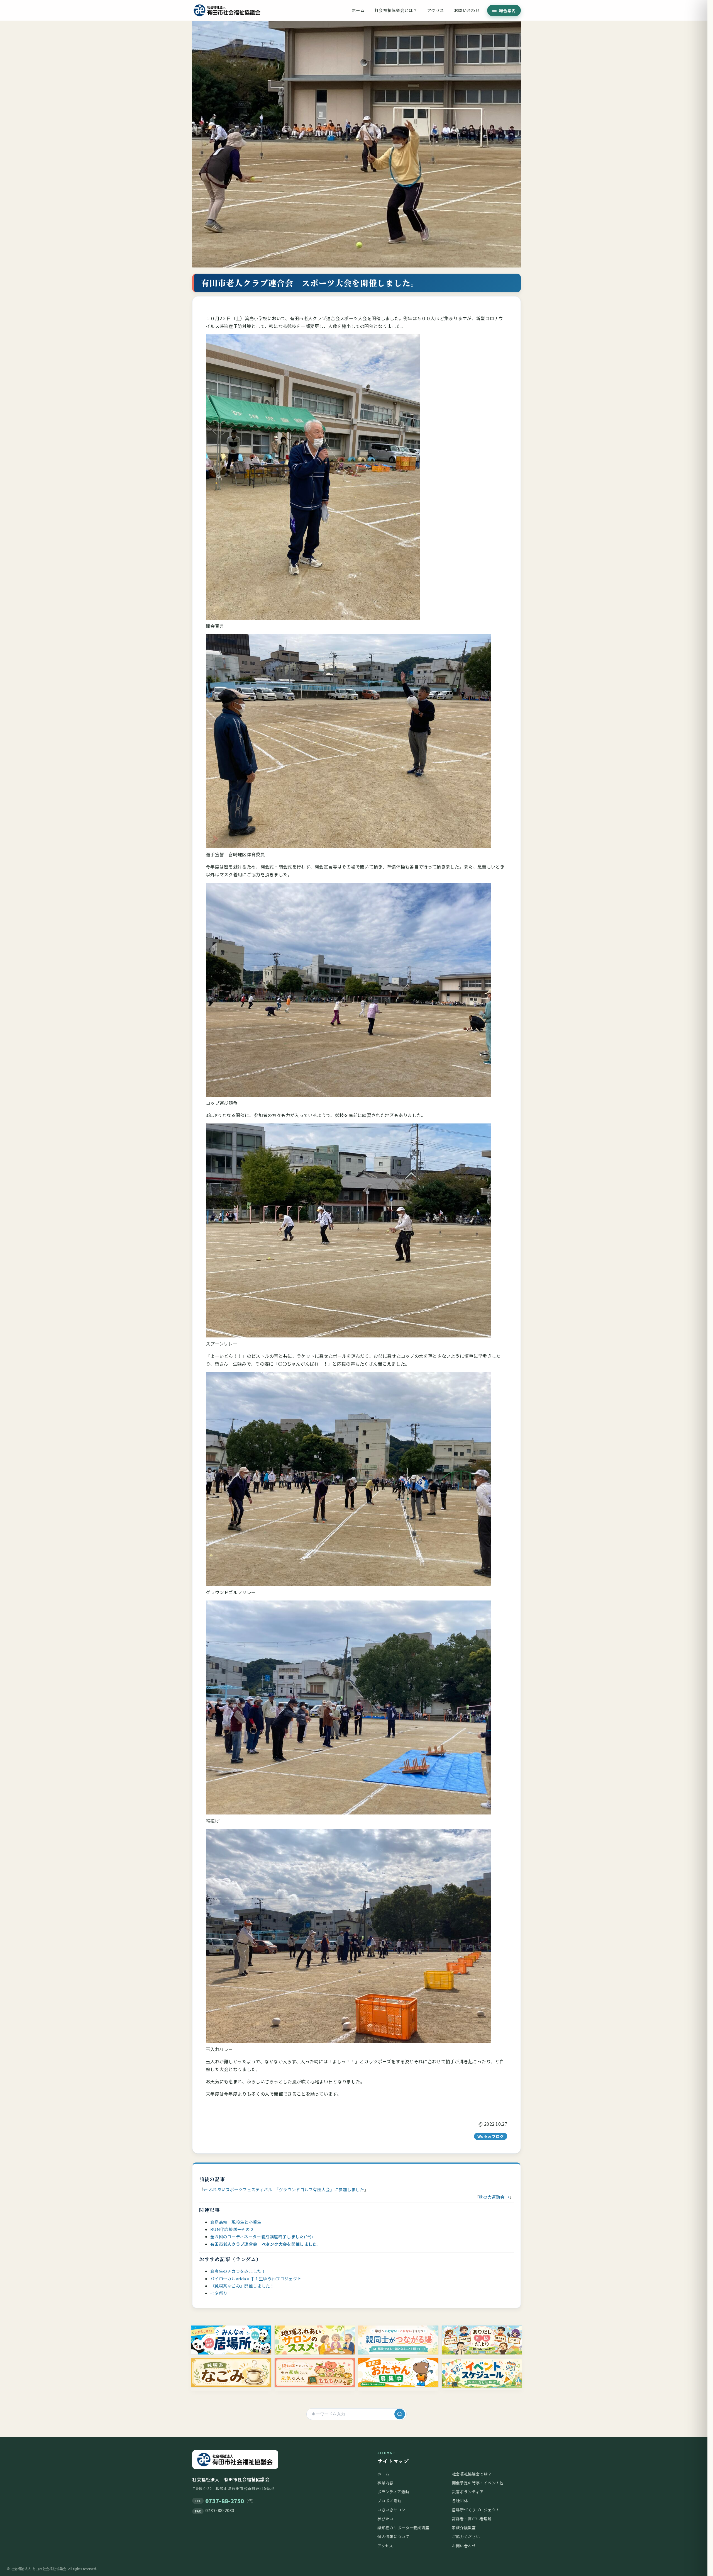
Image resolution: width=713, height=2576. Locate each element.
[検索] (400, 2414)
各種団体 (460, 2500)
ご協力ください (466, 2536)
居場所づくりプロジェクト (476, 2510)
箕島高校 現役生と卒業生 (236, 2222)
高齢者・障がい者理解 (472, 2519)
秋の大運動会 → (494, 2197)
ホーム (358, 10)
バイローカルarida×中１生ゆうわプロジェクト (256, 2279)
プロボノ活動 (389, 2500)
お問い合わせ (467, 10)
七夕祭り (219, 2293)
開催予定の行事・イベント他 (478, 2483)
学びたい (385, 2519)
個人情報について (393, 2536)
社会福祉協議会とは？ (396, 10)
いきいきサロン (391, 2510)
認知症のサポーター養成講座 (403, 2528)
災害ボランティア (468, 2492)
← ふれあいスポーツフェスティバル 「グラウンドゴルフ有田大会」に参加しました (284, 2189)
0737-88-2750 (225, 2501)
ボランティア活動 (393, 2492)
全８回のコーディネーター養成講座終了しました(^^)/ (262, 2236)
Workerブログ (491, 2136)
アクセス (436, 10)
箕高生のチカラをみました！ (238, 2271)
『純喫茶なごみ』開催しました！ (242, 2286)
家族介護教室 (464, 2528)
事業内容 (385, 2483)
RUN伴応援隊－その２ (232, 2229)
